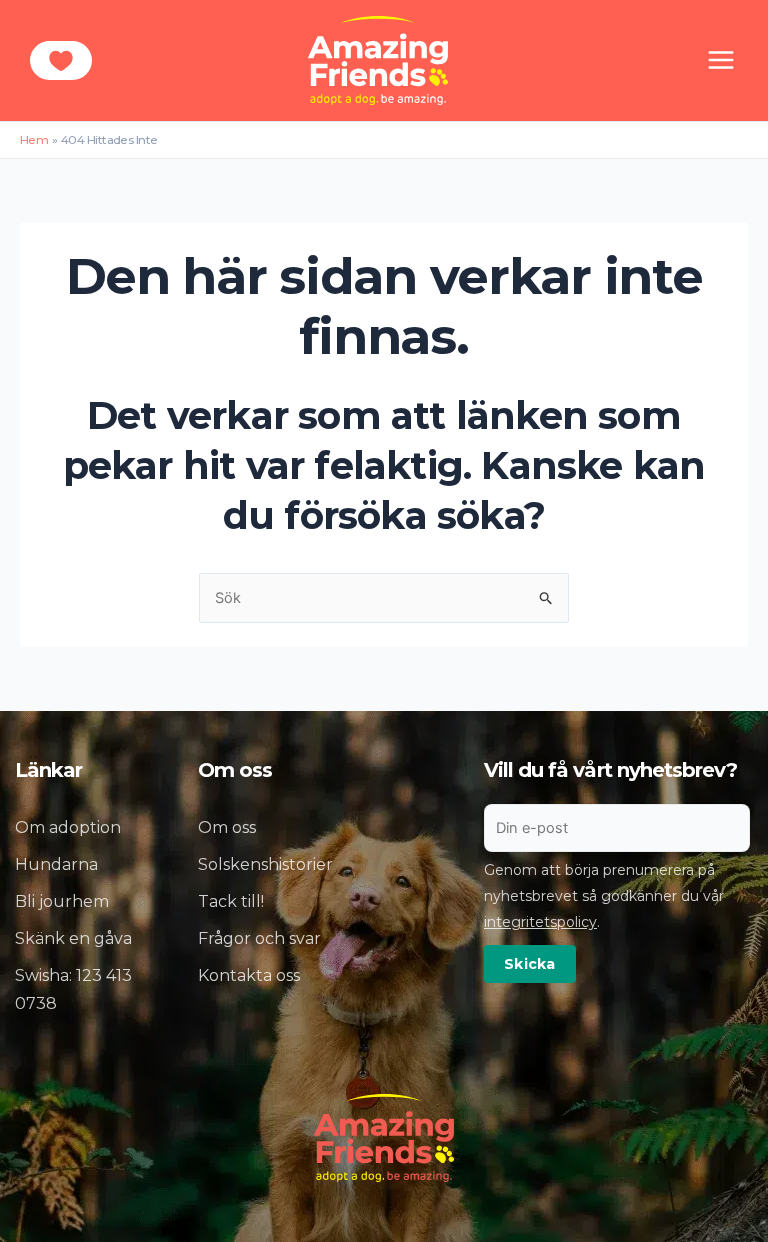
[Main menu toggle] (721, 60)
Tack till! (231, 901)
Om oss (227, 827)
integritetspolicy (540, 922)
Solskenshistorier (265, 864)
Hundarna (56, 864)
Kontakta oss (249, 975)
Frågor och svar (259, 938)
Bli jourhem (62, 901)
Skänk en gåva (73, 938)
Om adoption (68, 827)
